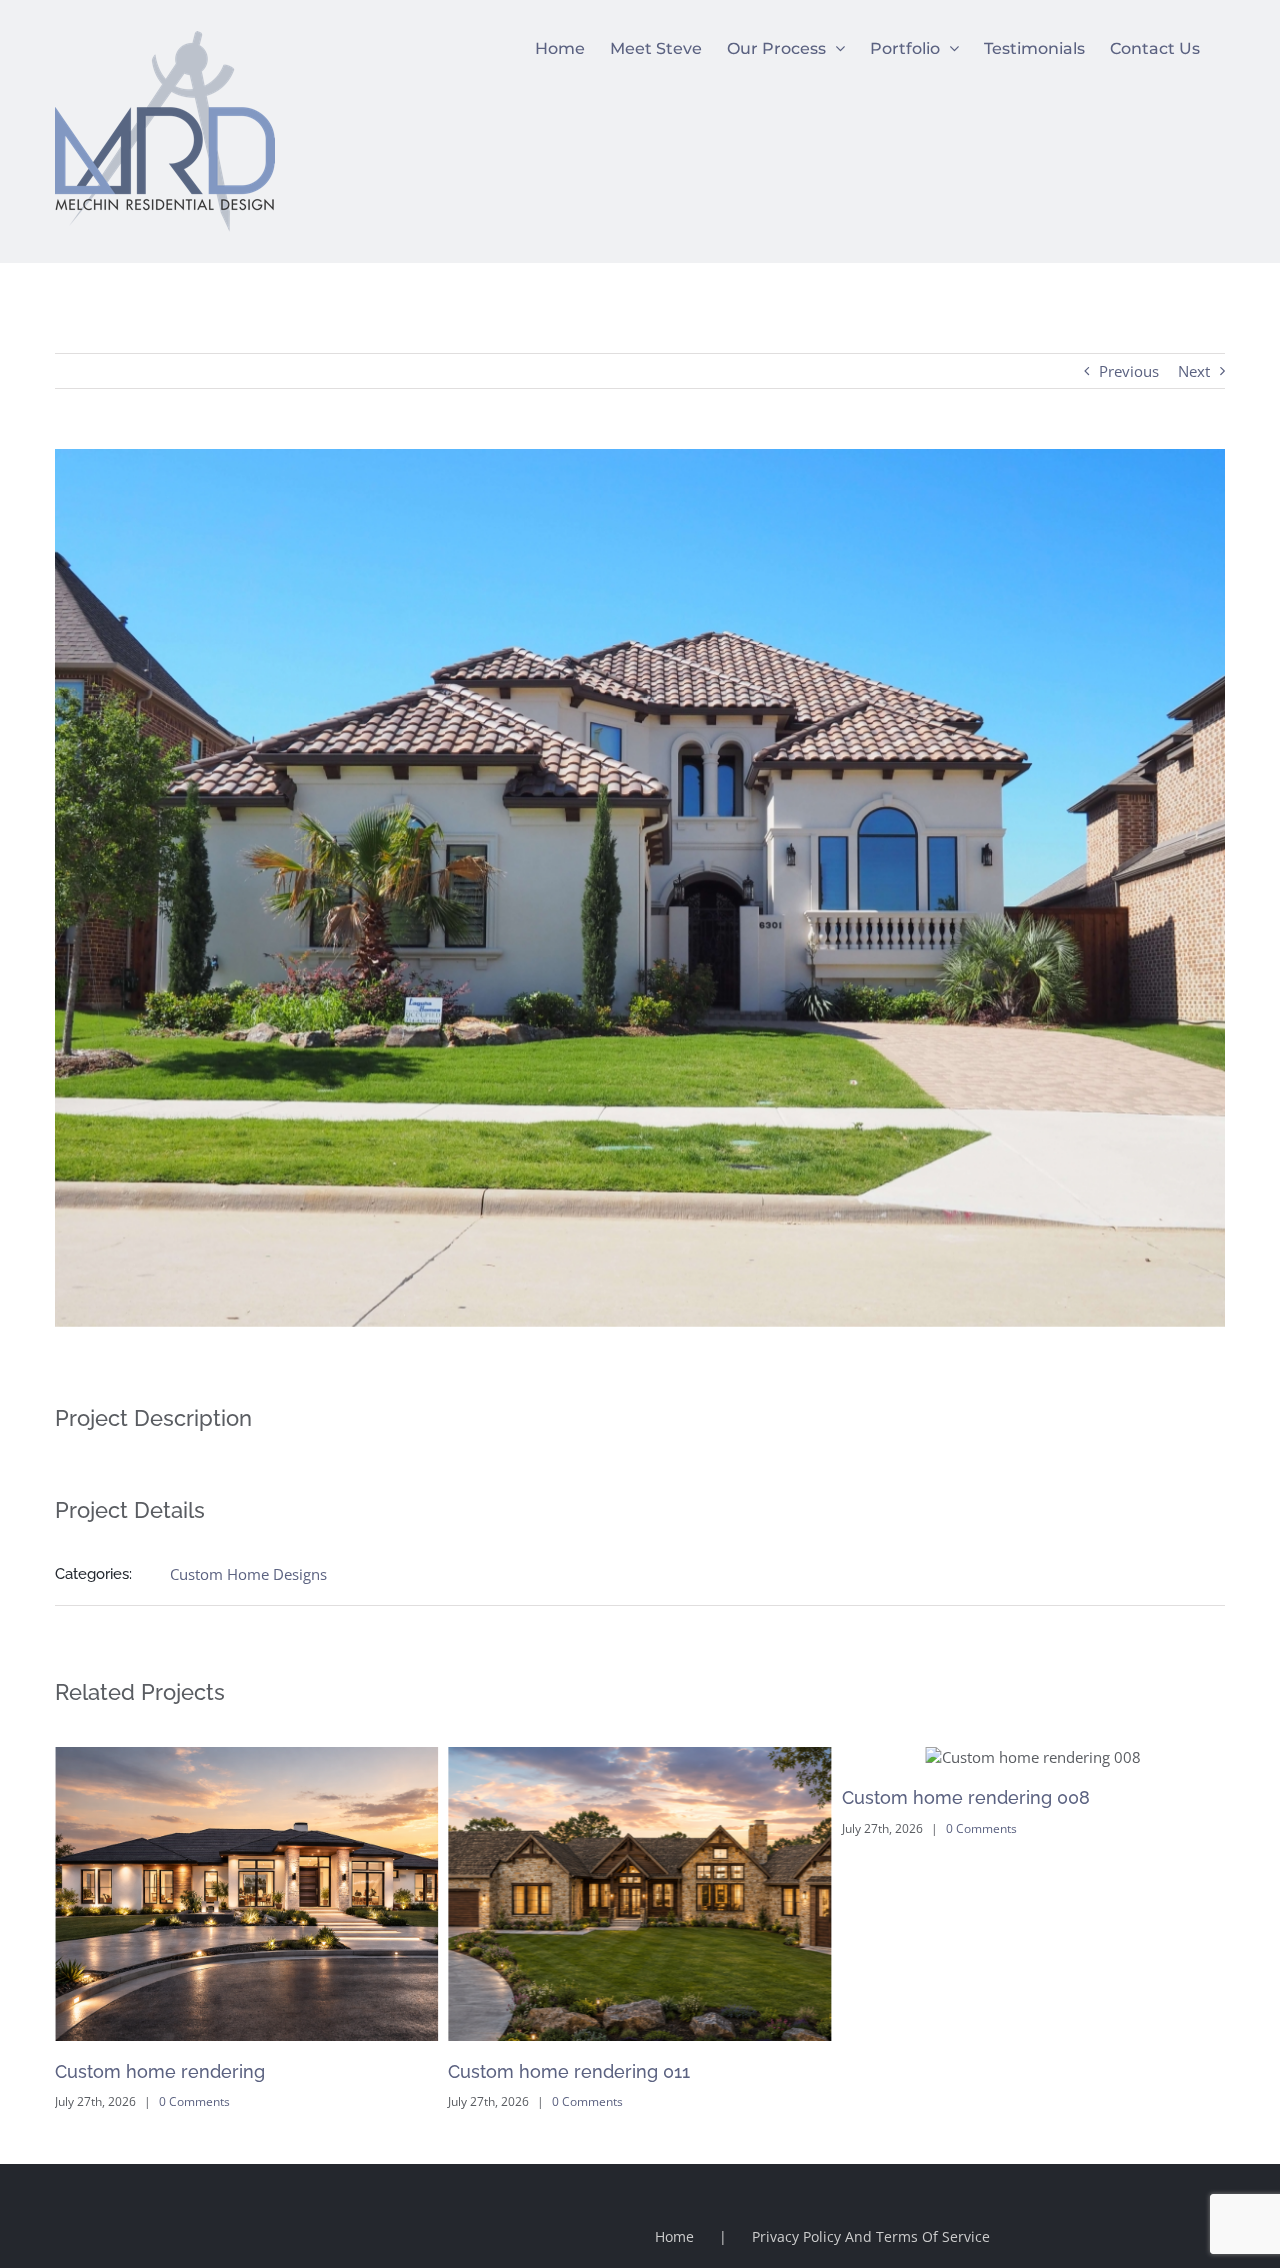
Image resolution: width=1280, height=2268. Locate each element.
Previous (1129, 371)
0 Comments (194, 2101)
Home (674, 2236)
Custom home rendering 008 (572, 1797)
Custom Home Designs (248, 1574)
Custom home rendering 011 (176, 2071)
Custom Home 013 (920, 2071)
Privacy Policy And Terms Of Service (871, 2236)
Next (1194, 371)
